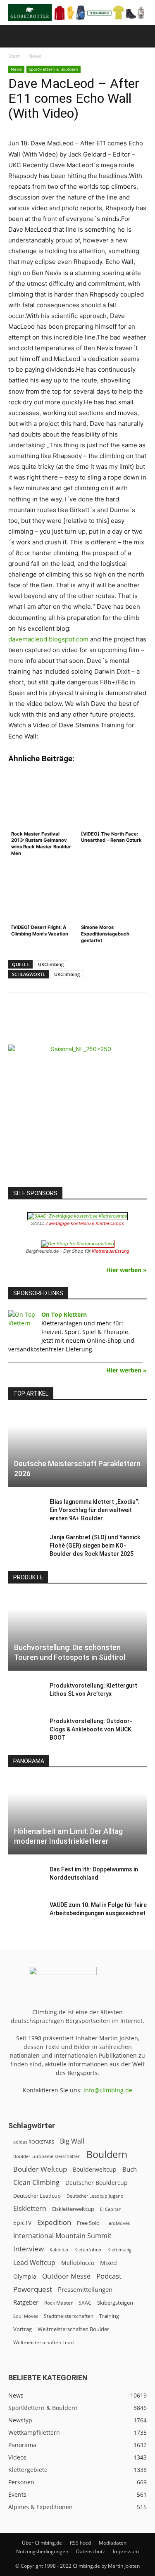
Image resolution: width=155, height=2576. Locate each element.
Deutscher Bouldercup (97, 2183)
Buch (130, 2169)
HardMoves (118, 2223)
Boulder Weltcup (40, 2169)
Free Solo (88, 2223)
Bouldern (107, 2155)
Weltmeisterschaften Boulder (73, 2329)
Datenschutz (91, 2551)
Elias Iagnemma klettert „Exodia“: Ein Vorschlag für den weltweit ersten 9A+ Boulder (95, 1510)
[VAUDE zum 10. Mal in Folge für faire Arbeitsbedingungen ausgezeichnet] (25, 1913)
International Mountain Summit (62, 2236)
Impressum (126, 2551)
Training (109, 2316)
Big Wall (72, 2141)
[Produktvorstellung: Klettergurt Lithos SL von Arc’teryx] (25, 1694)
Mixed (108, 2263)
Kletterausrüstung (111, 1251)
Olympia (25, 2276)
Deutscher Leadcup (37, 2196)
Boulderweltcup (95, 2170)
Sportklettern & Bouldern (54, 69)
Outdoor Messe (66, 2276)
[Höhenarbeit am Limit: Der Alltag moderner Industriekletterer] (77, 1816)
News (35, 56)
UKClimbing (51, 964)
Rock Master (58, 2303)
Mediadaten (113, 2543)
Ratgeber (26, 2302)
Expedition (54, 2222)
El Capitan (111, 2209)
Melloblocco (78, 2263)
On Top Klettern (64, 1314)
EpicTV (22, 2223)
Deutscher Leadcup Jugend (95, 2196)
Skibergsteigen (115, 2303)
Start (14, 56)
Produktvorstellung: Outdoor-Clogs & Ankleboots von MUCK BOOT (91, 1729)
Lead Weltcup (34, 2263)
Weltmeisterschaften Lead (43, 2342)
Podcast (109, 2276)
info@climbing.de (108, 2090)
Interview (29, 2249)
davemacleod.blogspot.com (48, 639)
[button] (14, 36)
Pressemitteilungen (85, 2289)
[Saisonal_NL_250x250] (77, 1114)
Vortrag (23, 2329)
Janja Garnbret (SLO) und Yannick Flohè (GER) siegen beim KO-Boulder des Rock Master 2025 (95, 1546)
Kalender (59, 2250)
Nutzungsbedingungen (42, 2551)
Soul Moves (26, 2316)
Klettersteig (119, 2250)
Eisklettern (30, 2209)
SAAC (85, 2303)
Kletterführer (88, 2250)
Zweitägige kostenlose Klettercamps (85, 1223)
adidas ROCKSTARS (34, 2142)
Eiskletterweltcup (73, 2209)
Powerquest (33, 2289)
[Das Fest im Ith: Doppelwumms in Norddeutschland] (25, 1878)
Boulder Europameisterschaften (47, 2156)
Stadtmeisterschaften (69, 2316)
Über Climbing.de (42, 2543)
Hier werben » (126, 1270)
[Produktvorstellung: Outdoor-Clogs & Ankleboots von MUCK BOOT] (25, 1729)
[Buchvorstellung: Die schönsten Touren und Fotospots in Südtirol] (77, 1632)
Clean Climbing (36, 2183)
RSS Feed (80, 2543)
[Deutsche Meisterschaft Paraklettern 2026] (77, 1449)
